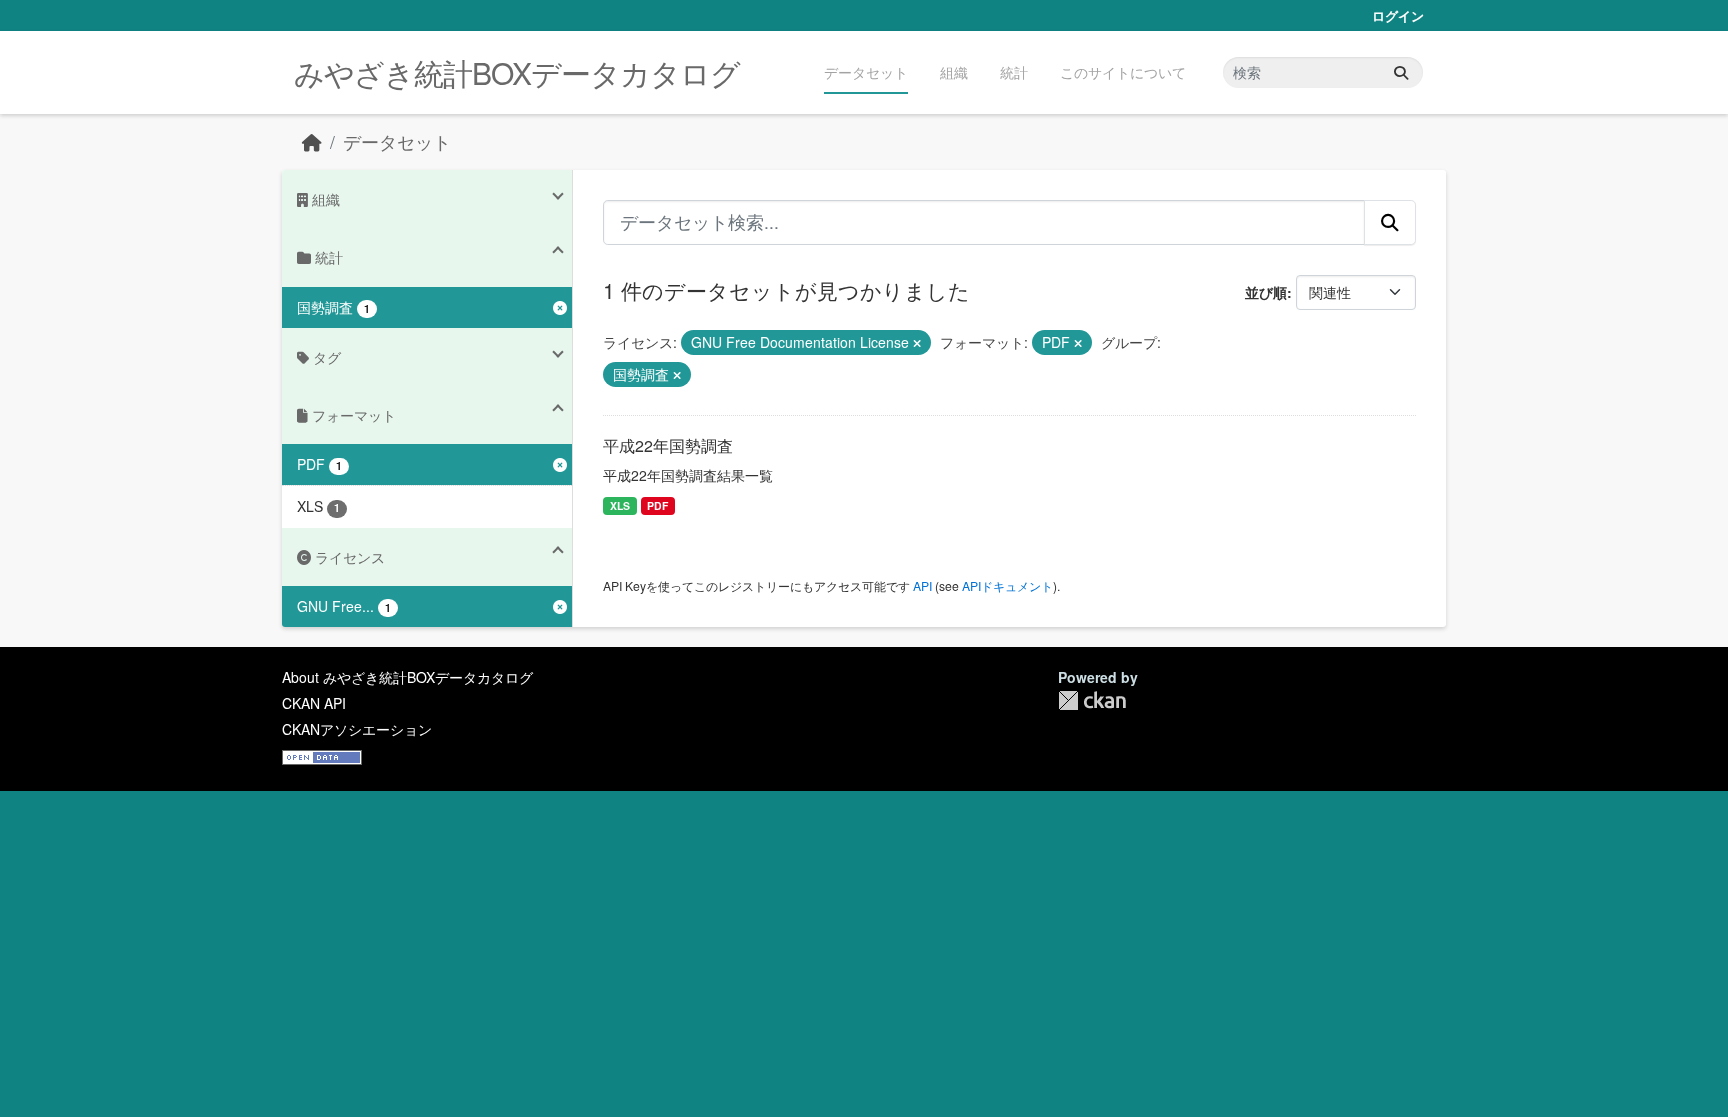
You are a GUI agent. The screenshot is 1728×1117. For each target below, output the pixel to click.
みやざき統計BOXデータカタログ (517, 72)
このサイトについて (1123, 72)
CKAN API (314, 703)
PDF (657, 505)
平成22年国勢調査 (668, 445)
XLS (620, 505)
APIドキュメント (1007, 585)
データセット (866, 72)
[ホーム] (312, 141)
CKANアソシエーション (357, 729)
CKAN (1092, 700)
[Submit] (1401, 72)
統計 (1014, 72)
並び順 (1266, 292)
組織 (954, 72)
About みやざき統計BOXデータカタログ (407, 677)
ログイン (1398, 15)
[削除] (917, 343)
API (922, 585)
